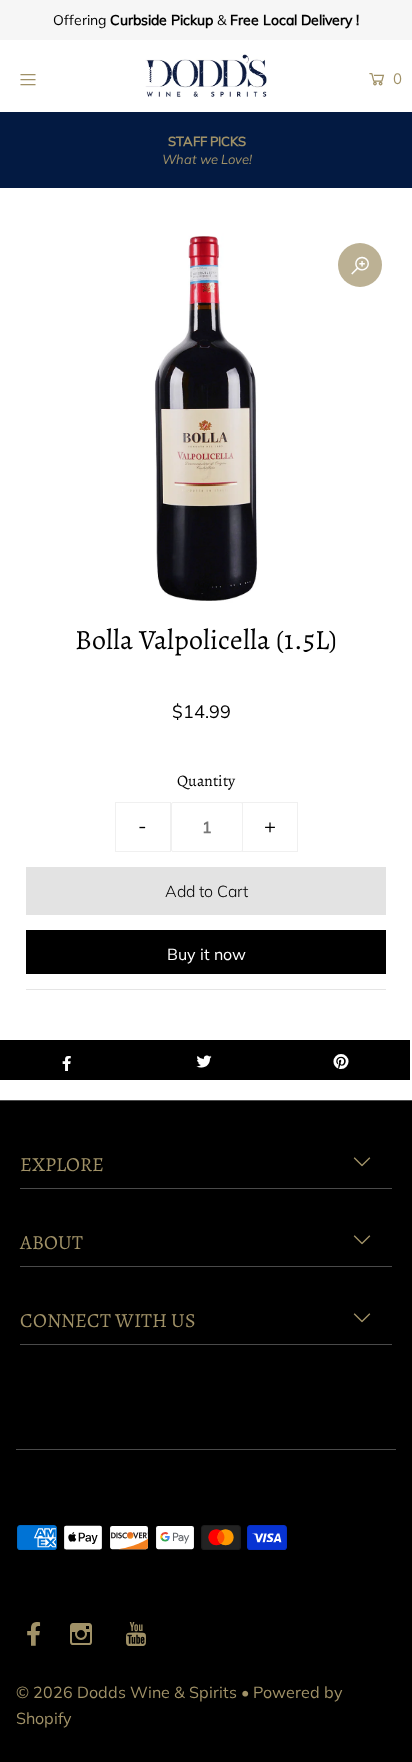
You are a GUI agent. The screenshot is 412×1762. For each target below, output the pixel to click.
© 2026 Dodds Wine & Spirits (126, 1692)
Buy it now (206, 954)
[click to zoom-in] (360, 265)
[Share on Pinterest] (341, 1060)
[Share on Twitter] (203, 1060)
